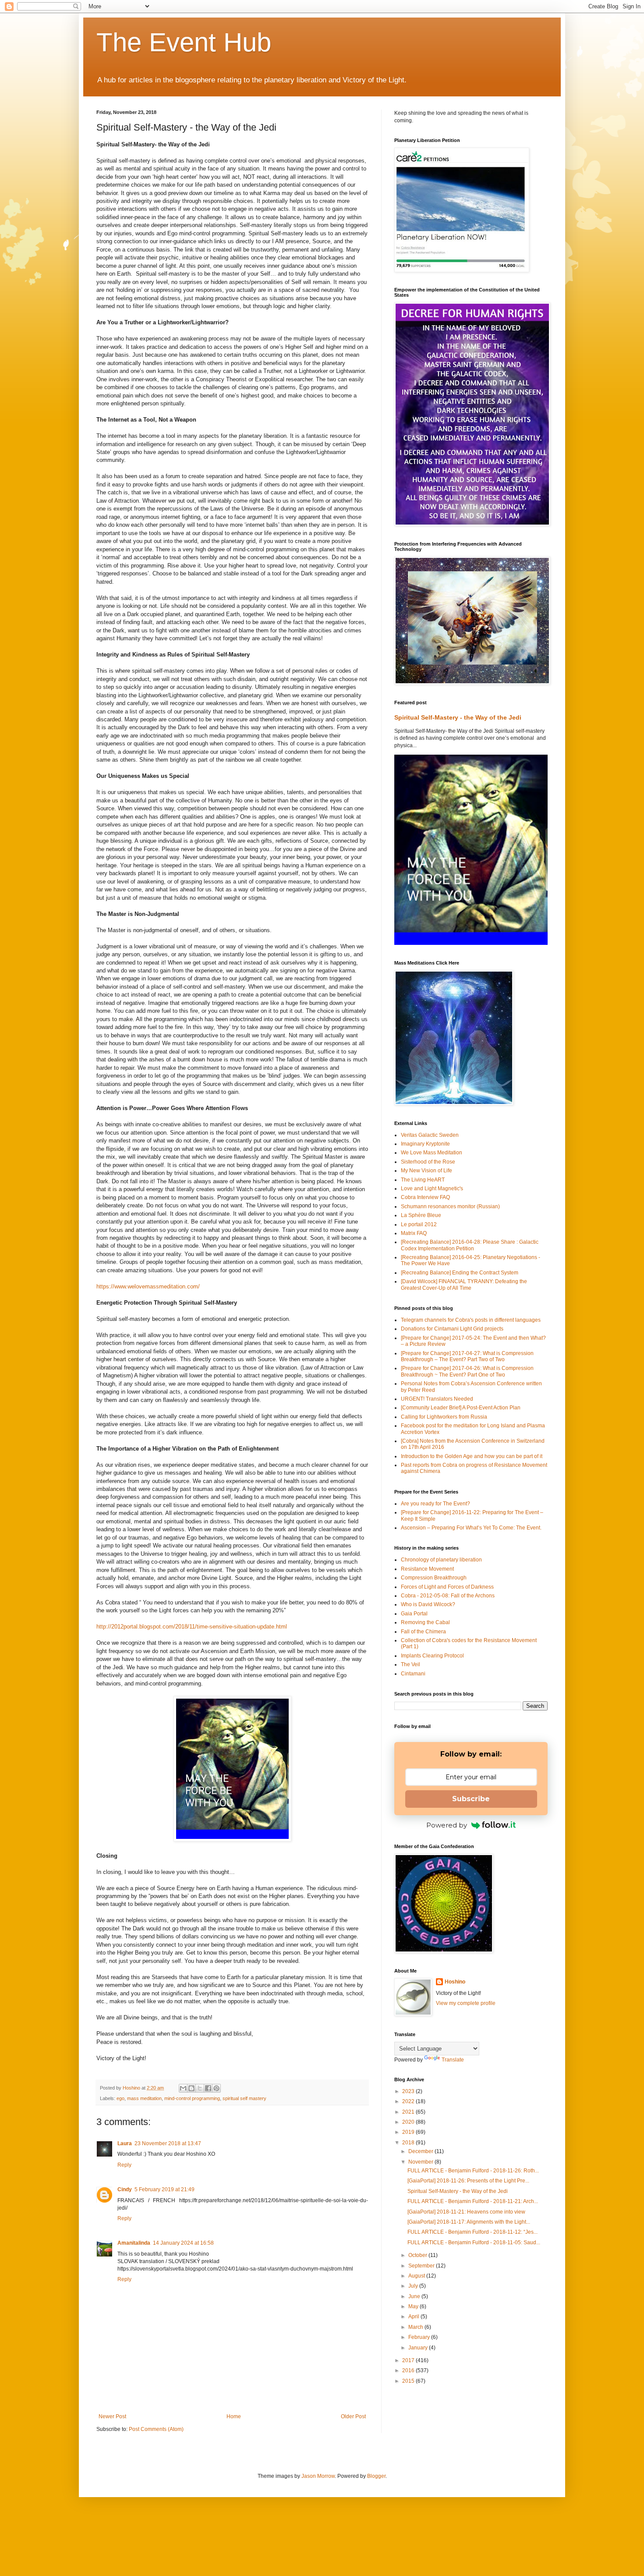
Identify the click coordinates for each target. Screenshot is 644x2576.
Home (234, 2416)
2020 (409, 2122)
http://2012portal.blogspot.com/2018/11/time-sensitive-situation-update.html (192, 1627)
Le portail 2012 (419, 1224)
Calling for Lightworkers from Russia (444, 1417)
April (414, 2317)
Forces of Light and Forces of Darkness (447, 1587)
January (419, 2348)
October (418, 2255)
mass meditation (144, 2098)
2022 (409, 2101)
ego (120, 2098)
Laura (125, 2143)
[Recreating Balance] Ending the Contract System (460, 1273)
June (415, 2296)
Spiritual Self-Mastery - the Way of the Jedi (458, 717)
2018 (409, 2143)
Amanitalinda (134, 2243)
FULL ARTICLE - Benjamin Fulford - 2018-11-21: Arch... (473, 2201)
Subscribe (471, 1799)
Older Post (353, 2416)
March (416, 2327)
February (420, 2337)
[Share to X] (200, 2088)
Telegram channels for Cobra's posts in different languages (471, 1320)
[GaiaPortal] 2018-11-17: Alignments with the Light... (469, 2222)
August (417, 2276)
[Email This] (183, 2088)
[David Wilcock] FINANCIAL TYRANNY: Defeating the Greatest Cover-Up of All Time (464, 1284)
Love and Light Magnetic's (432, 1189)
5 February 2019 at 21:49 (165, 2189)
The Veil (410, 1664)
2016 (409, 2370)
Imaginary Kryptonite (425, 1144)
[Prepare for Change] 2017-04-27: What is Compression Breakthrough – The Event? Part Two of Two (467, 1356)
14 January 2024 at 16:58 (183, 2243)
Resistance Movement (427, 1569)
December (421, 2151)
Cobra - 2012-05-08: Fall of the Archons (448, 1596)
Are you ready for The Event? (435, 1504)
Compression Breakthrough (434, 1578)
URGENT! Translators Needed (437, 1399)
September (422, 2266)
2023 (409, 2091)
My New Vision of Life (426, 1171)
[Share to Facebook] (208, 2088)
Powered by (447, 1825)
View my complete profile (466, 2003)
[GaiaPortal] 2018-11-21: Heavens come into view (466, 2212)
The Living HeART (423, 1180)
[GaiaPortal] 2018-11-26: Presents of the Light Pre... (468, 2181)
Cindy (125, 2189)
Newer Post (112, 2416)
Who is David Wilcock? (428, 1604)
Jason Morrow (318, 2476)
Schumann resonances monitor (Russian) (450, 1206)
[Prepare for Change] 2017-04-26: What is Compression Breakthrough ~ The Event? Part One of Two (467, 1371)
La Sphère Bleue (421, 1215)
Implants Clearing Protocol (432, 1656)
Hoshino (455, 1982)
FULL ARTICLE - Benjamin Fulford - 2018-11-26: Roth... (473, 2171)
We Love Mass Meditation (432, 1153)
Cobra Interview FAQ (425, 1197)
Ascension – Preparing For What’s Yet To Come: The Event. (471, 1528)
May (414, 2306)
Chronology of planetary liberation (441, 1560)
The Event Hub (184, 42)
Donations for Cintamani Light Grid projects (452, 1329)
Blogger (376, 2476)
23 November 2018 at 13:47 (168, 2143)
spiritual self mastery (244, 2098)
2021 (409, 2112)
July (414, 2286)
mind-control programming (192, 2098)
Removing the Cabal (425, 1622)
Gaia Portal (414, 1614)
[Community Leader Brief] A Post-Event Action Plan (461, 1408)
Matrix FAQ (414, 1233)
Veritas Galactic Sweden (430, 1135)
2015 (409, 2381)
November (421, 2162)
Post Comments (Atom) (156, 2429)
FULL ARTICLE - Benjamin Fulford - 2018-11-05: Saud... (474, 2242)
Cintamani (413, 1674)
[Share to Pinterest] (216, 2088)
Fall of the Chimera (423, 1632)
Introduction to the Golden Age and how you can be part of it (472, 1456)
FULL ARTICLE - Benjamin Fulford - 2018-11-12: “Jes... (472, 2232)
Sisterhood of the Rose (428, 1162)
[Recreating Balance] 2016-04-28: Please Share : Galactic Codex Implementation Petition (470, 1245)
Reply (124, 2165)
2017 (409, 2360)
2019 (409, 2132)
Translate (453, 2060)
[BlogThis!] (191, 2088)
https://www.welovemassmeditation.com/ (148, 1286)
